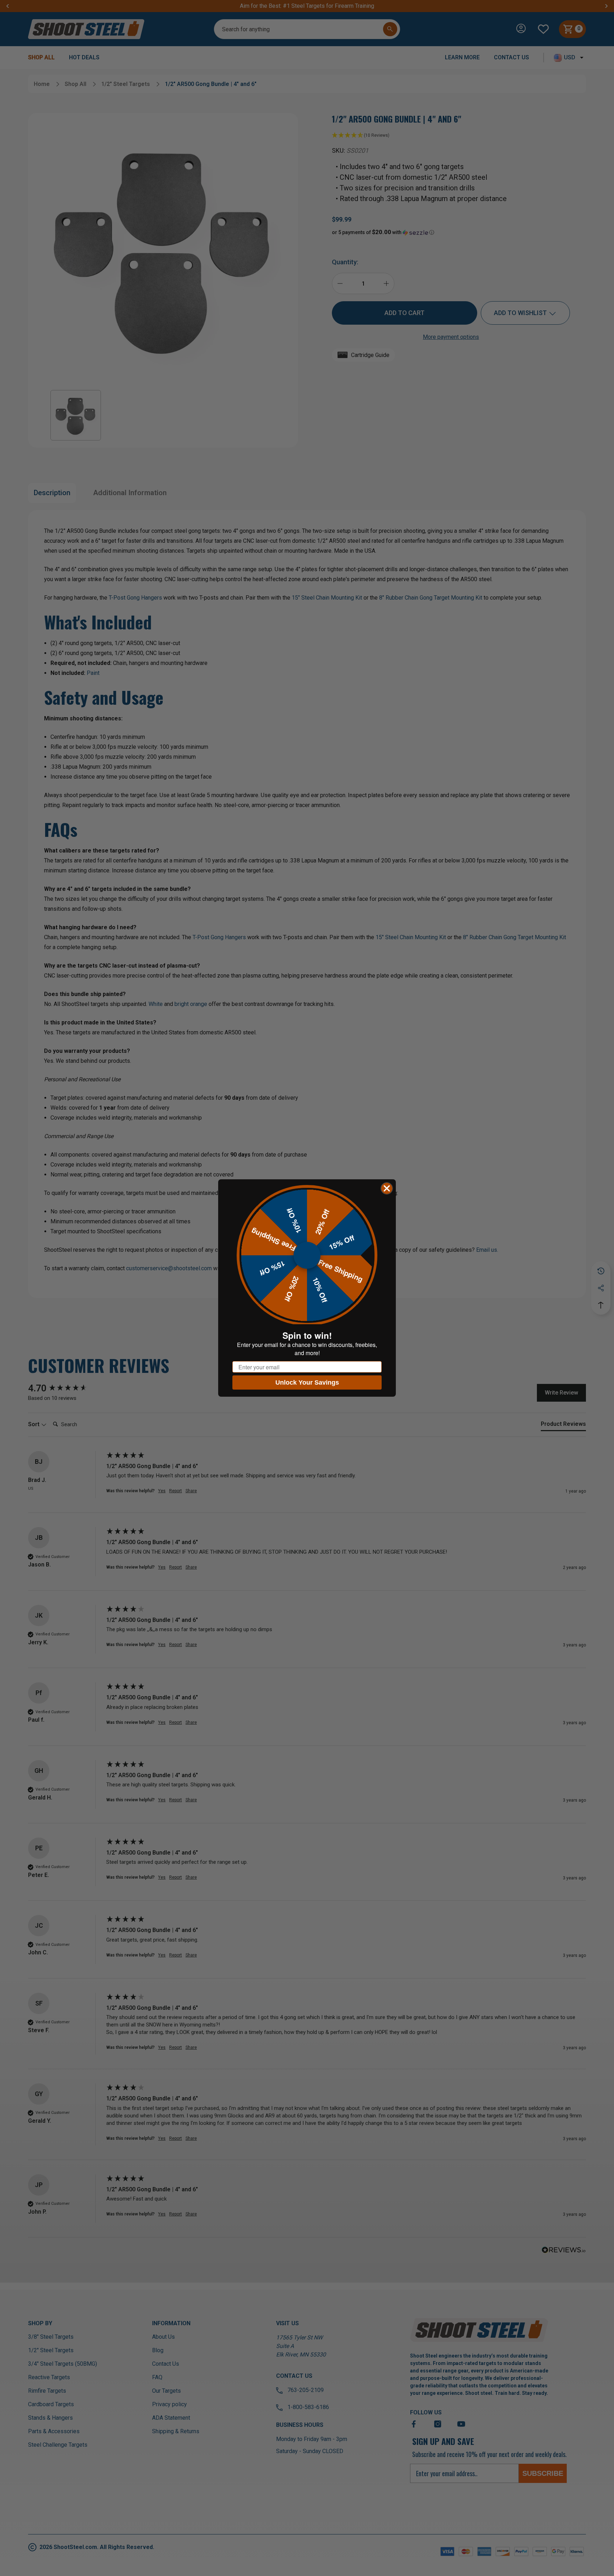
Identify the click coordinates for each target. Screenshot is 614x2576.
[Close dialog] (387, 1188)
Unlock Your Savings (307, 1382)
